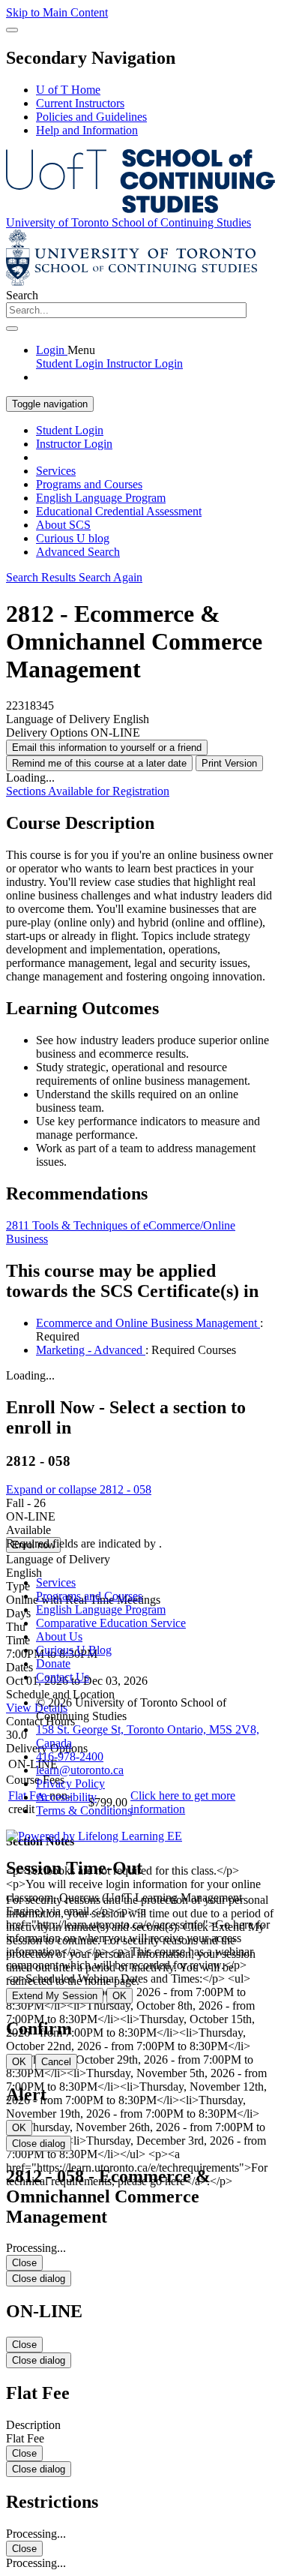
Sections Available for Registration (88, 791)
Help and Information (87, 130)
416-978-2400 (70, 1756)
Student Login (70, 430)
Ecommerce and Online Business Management (148, 1323)
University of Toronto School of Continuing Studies (129, 222)
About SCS (63, 525)
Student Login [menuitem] (71, 363)
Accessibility (66, 1797)
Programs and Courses (89, 484)
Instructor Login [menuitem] (145, 363)
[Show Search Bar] (12, 30)
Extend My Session (55, 1996)
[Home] (140, 209)
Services (56, 471)
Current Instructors (80, 103)
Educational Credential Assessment (119, 511)
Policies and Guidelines (91, 117)
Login (52, 350)
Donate (53, 1663)
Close (24, 2263)
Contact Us (63, 1677)
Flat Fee (29, 1795)
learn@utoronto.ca (80, 1770)
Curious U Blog (74, 1650)
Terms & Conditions (84, 1810)
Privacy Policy (70, 1783)
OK (120, 1996)
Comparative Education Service (111, 1623)
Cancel (56, 2062)
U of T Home (68, 90)
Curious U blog (73, 538)
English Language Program (101, 498)
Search (22, 295)
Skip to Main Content (57, 12)
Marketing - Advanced (91, 1350)
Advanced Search (78, 552)
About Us (59, 1636)
